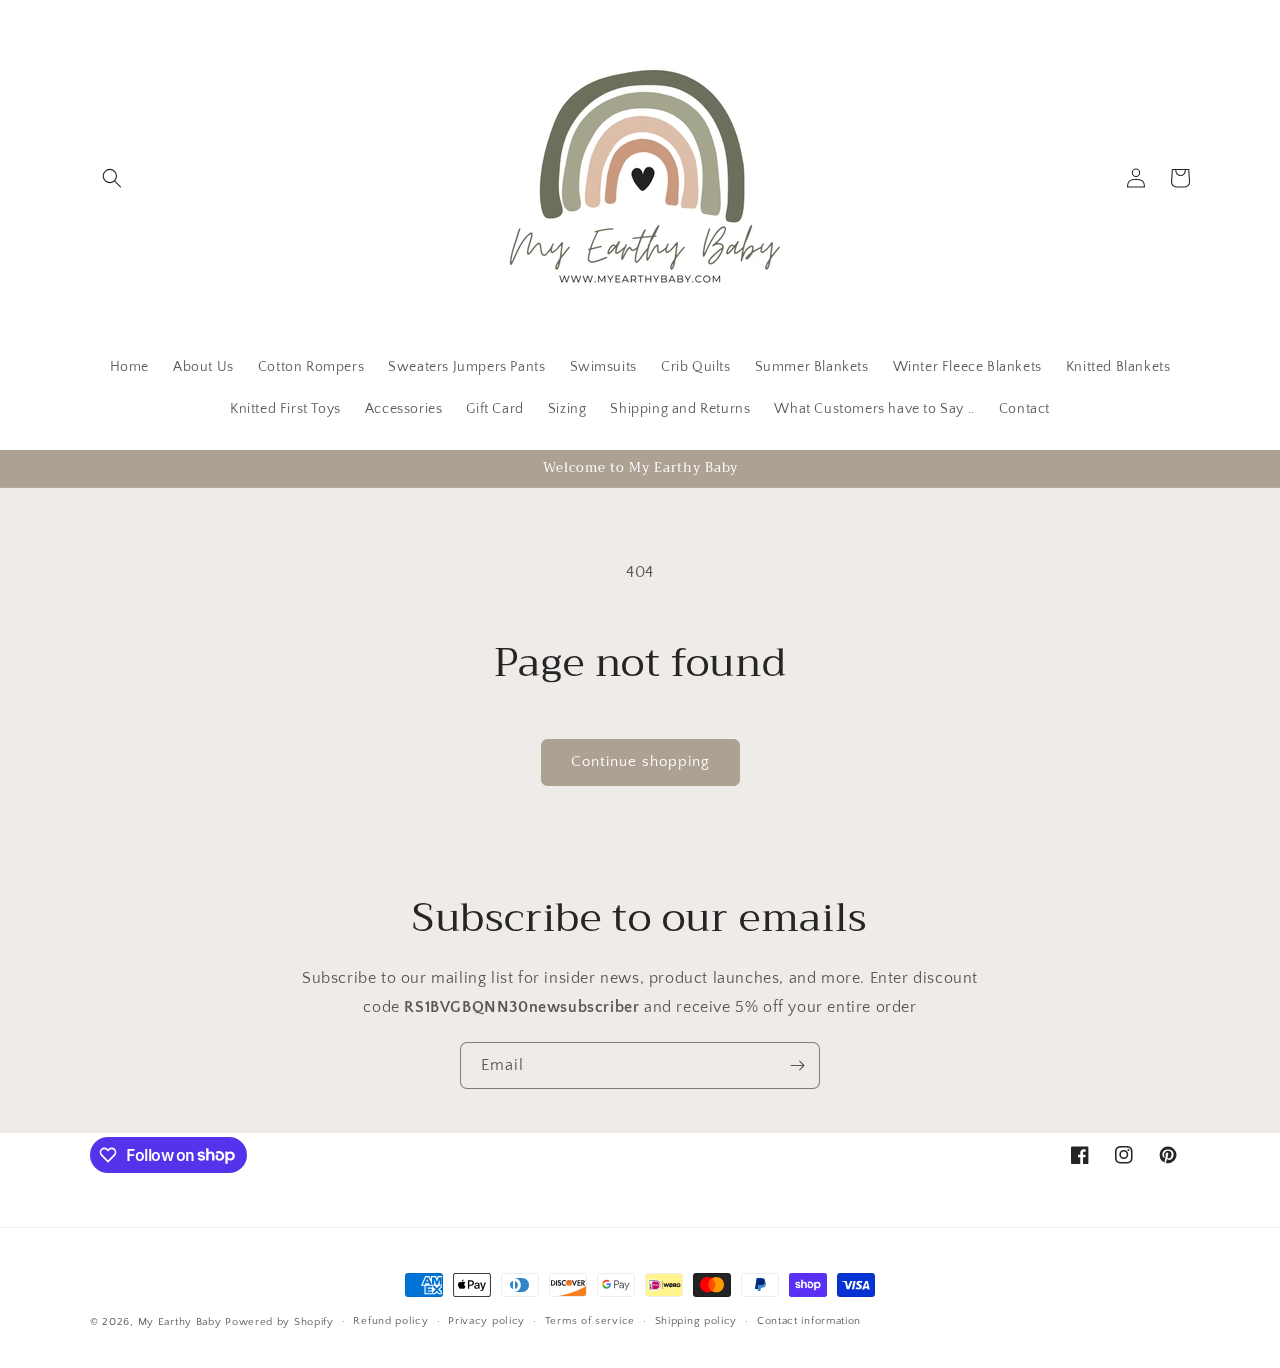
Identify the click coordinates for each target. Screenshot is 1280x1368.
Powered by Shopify (279, 1322)
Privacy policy (486, 1321)
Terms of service (590, 1321)
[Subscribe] (797, 1065)
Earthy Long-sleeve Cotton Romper (601, 1342)
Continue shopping (640, 761)
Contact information (809, 1321)
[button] (112, 178)
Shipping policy (696, 1321)
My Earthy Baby (180, 1322)
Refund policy (390, 1321)
